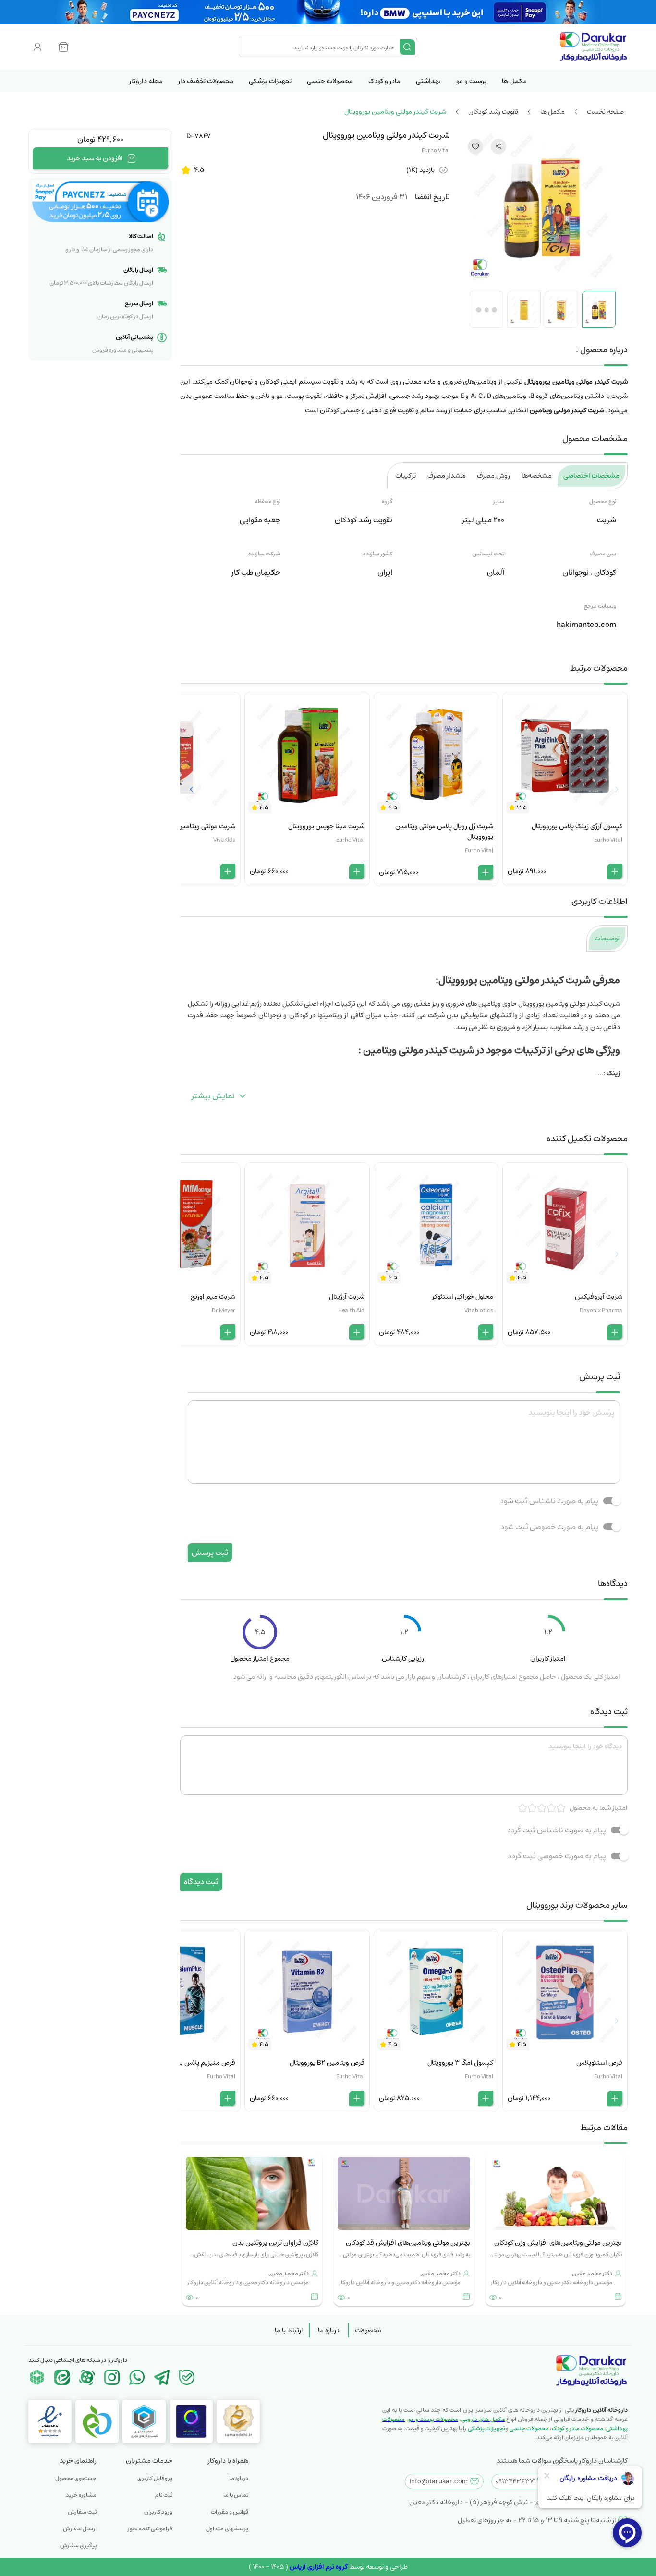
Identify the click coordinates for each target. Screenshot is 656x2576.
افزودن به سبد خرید (95, 158)
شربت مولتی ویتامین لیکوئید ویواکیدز (183, 826)
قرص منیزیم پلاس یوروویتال (196, 2063)
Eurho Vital (436, 150)
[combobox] (320, 47)
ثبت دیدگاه (201, 1882)
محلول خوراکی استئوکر (463, 1297)
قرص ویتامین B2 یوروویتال (327, 2063)
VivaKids (224, 840)
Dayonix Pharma (601, 1310)
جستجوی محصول (76, 2478)
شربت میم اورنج (213, 1297)
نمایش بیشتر (213, 1096)
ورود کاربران (158, 2512)
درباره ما (329, 2330)
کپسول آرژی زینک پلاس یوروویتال (577, 826)
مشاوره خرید (81, 2495)
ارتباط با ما (289, 2330)
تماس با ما (236, 2495)
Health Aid (351, 1310)
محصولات (368, 2330)
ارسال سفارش (80, 2529)
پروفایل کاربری (155, 2478)
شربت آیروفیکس (599, 1297)
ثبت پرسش (210, 1553)
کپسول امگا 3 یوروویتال (460, 2063)
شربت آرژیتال (347, 1297)
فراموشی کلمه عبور (150, 2529)
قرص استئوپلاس (599, 2063)
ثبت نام (164, 2495)
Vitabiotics (479, 1310)
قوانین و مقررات (230, 2512)
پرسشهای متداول (227, 2529)
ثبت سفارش (82, 2512)
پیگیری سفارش (78, 2546)
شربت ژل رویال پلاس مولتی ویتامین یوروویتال (444, 831)
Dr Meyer (224, 1310)
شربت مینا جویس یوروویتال (326, 826)
